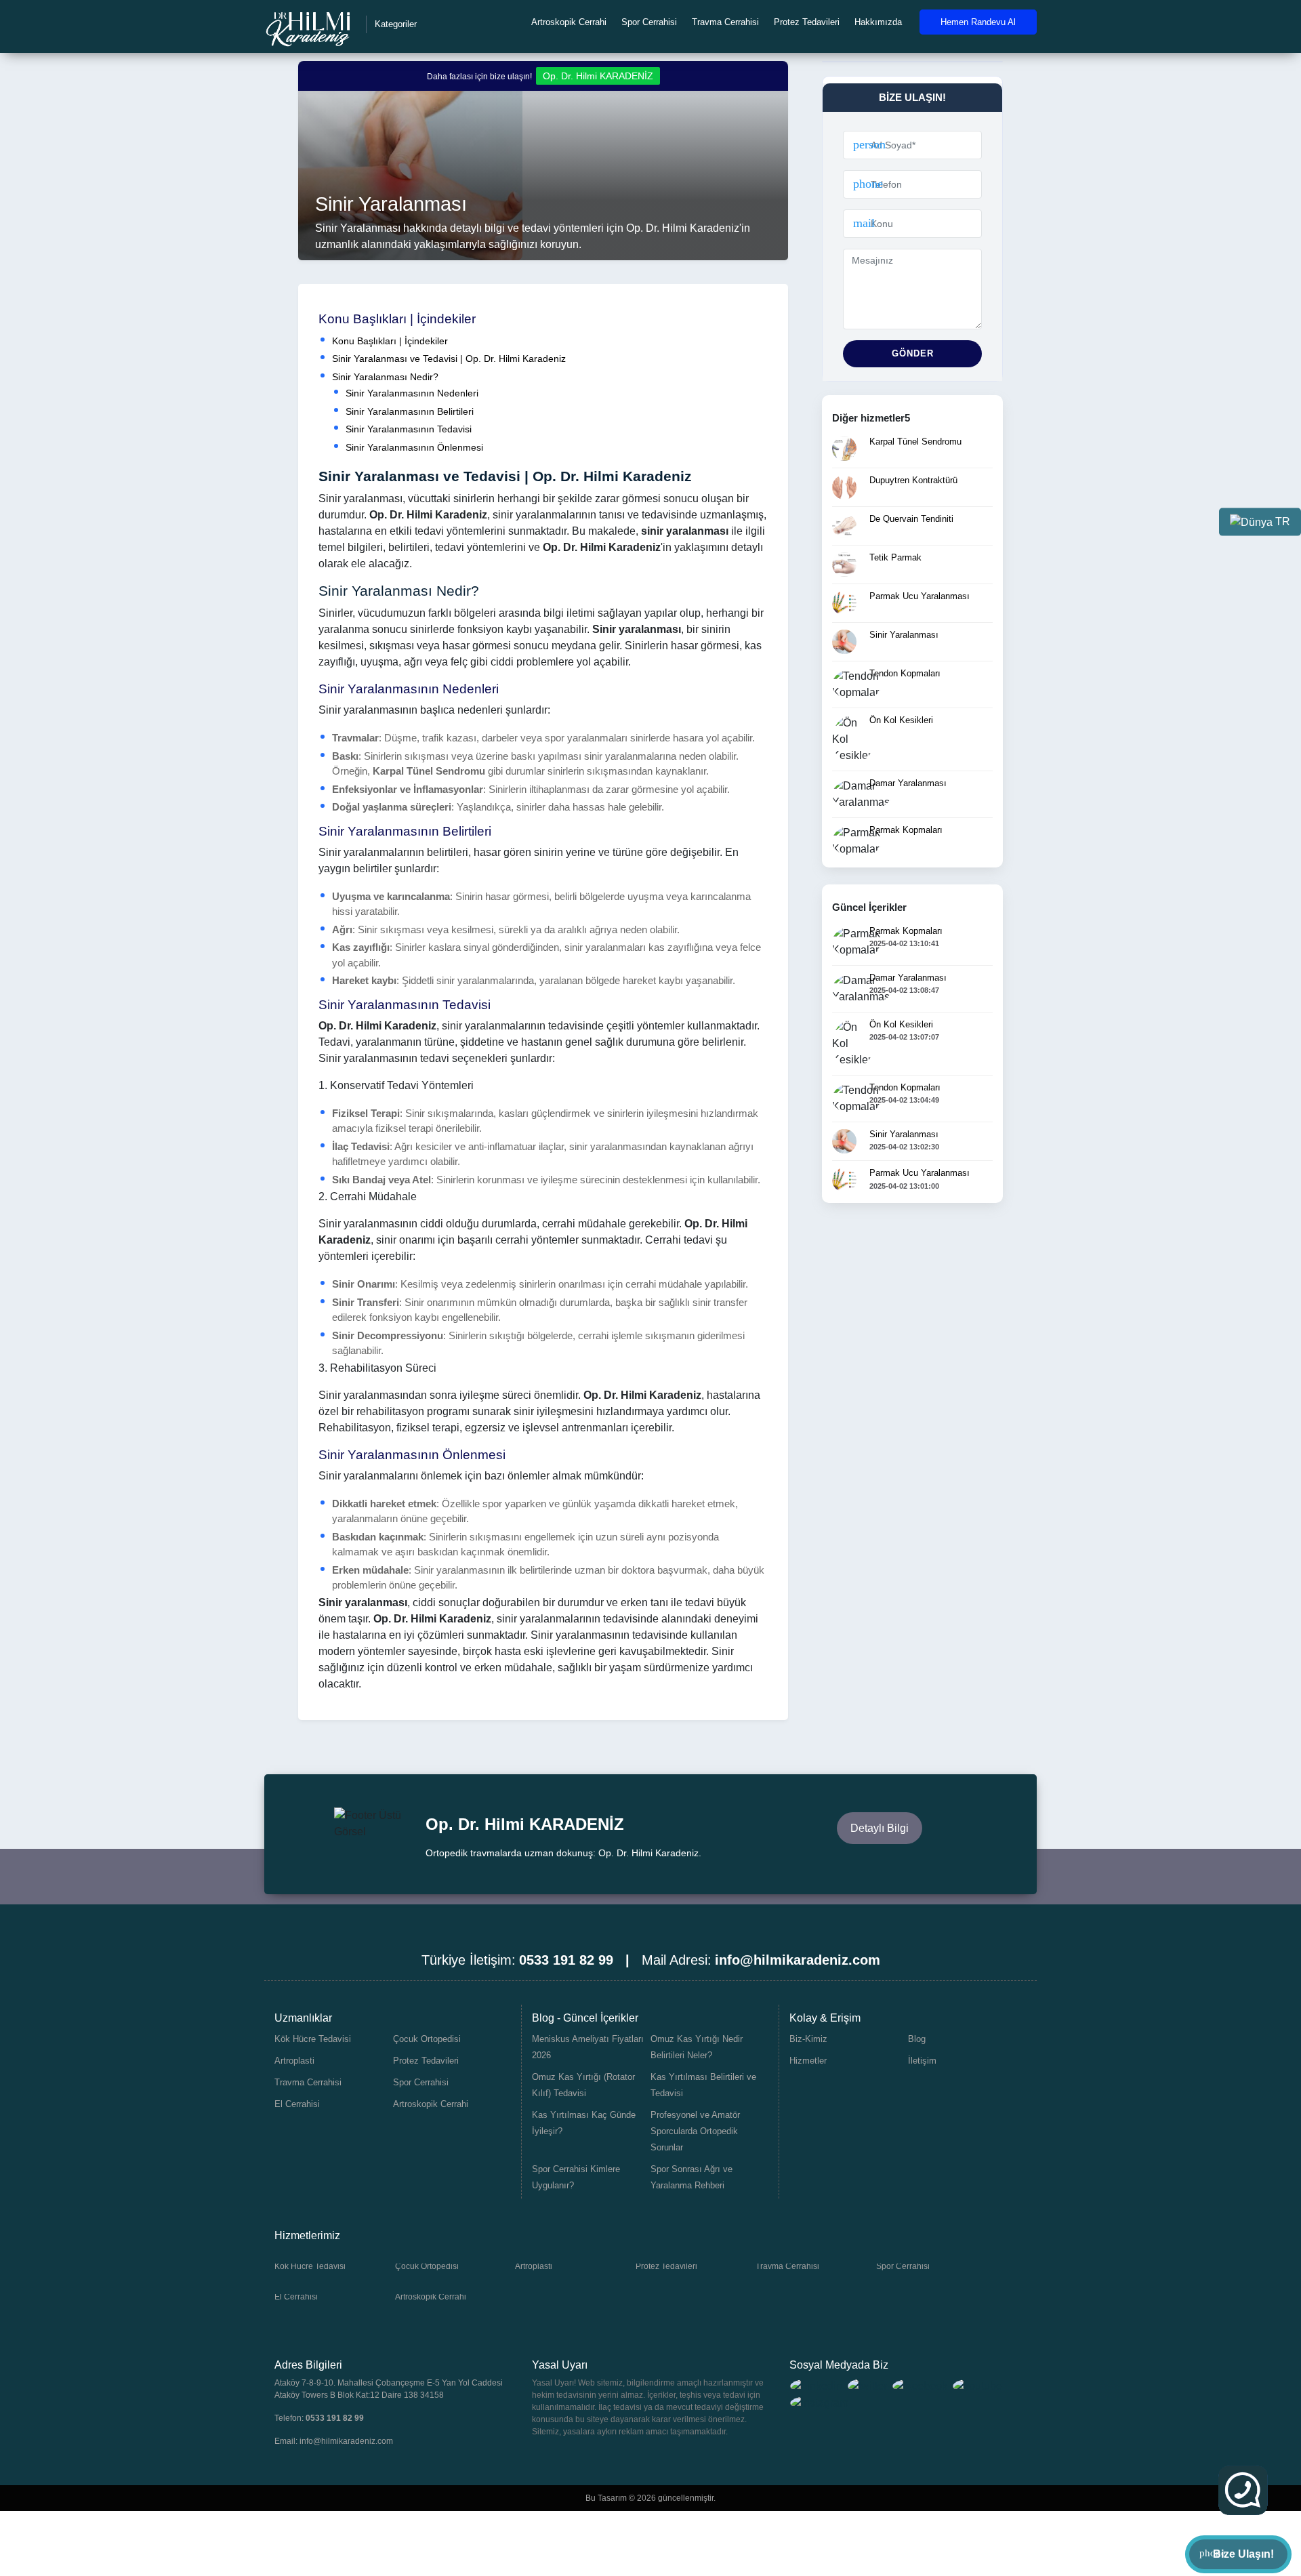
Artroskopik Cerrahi (569, 22)
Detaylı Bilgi (880, 1828)
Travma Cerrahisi (725, 22)
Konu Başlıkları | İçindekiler (390, 341)
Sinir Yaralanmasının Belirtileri (410, 411)
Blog (917, 2039)
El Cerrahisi (297, 2104)
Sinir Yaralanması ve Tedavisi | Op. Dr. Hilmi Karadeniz (449, 359)
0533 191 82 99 (335, 2418)
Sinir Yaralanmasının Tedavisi (409, 429)
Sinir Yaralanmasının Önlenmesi (414, 447)
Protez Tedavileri (807, 22)
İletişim (922, 2061)
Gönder (913, 353)
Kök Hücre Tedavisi (313, 2039)
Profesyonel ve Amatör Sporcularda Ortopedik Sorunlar (695, 2131)
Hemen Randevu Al (978, 22)
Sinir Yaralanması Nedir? (385, 377)
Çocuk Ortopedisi (427, 2039)
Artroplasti (294, 2061)
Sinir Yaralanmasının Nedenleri (412, 393)
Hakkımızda (878, 22)
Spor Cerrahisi (649, 22)
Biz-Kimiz (808, 2039)
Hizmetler (808, 2061)
